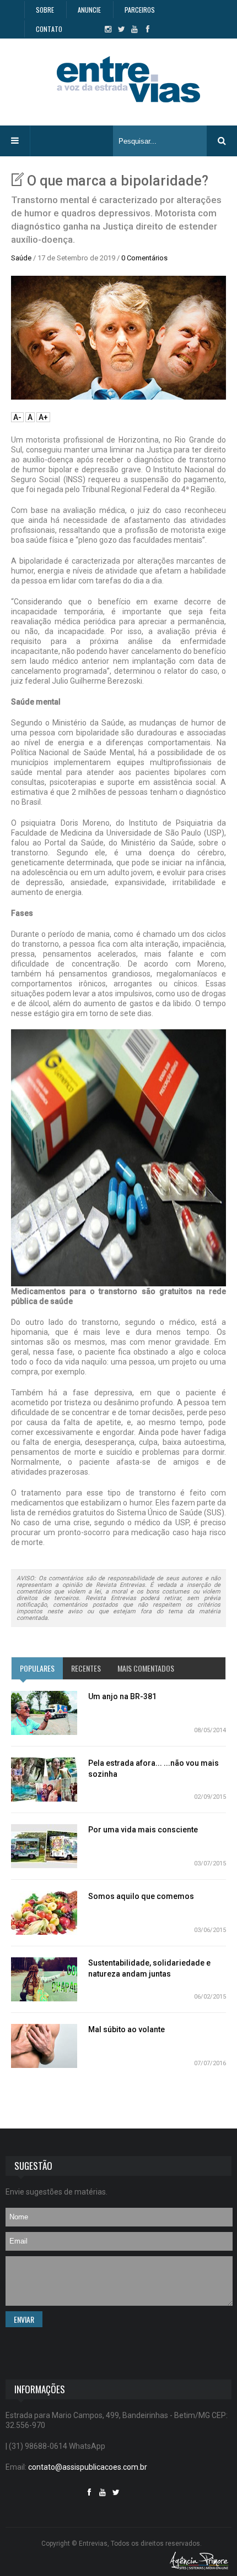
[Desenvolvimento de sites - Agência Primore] (199, 2560)
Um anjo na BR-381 (122, 1696)
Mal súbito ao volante (126, 2029)
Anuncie (89, 10)
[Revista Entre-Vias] (128, 79)
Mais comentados (146, 1668)
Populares (37, 1668)
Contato (49, 29)
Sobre (45, 10)
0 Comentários (144, 258)
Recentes (86, 1668)
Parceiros (140, 10)
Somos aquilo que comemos (141, 1896)
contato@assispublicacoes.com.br (88, 2467)
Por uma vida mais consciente (143, 1830)
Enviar (24, 2319)
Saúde (21, 258)
